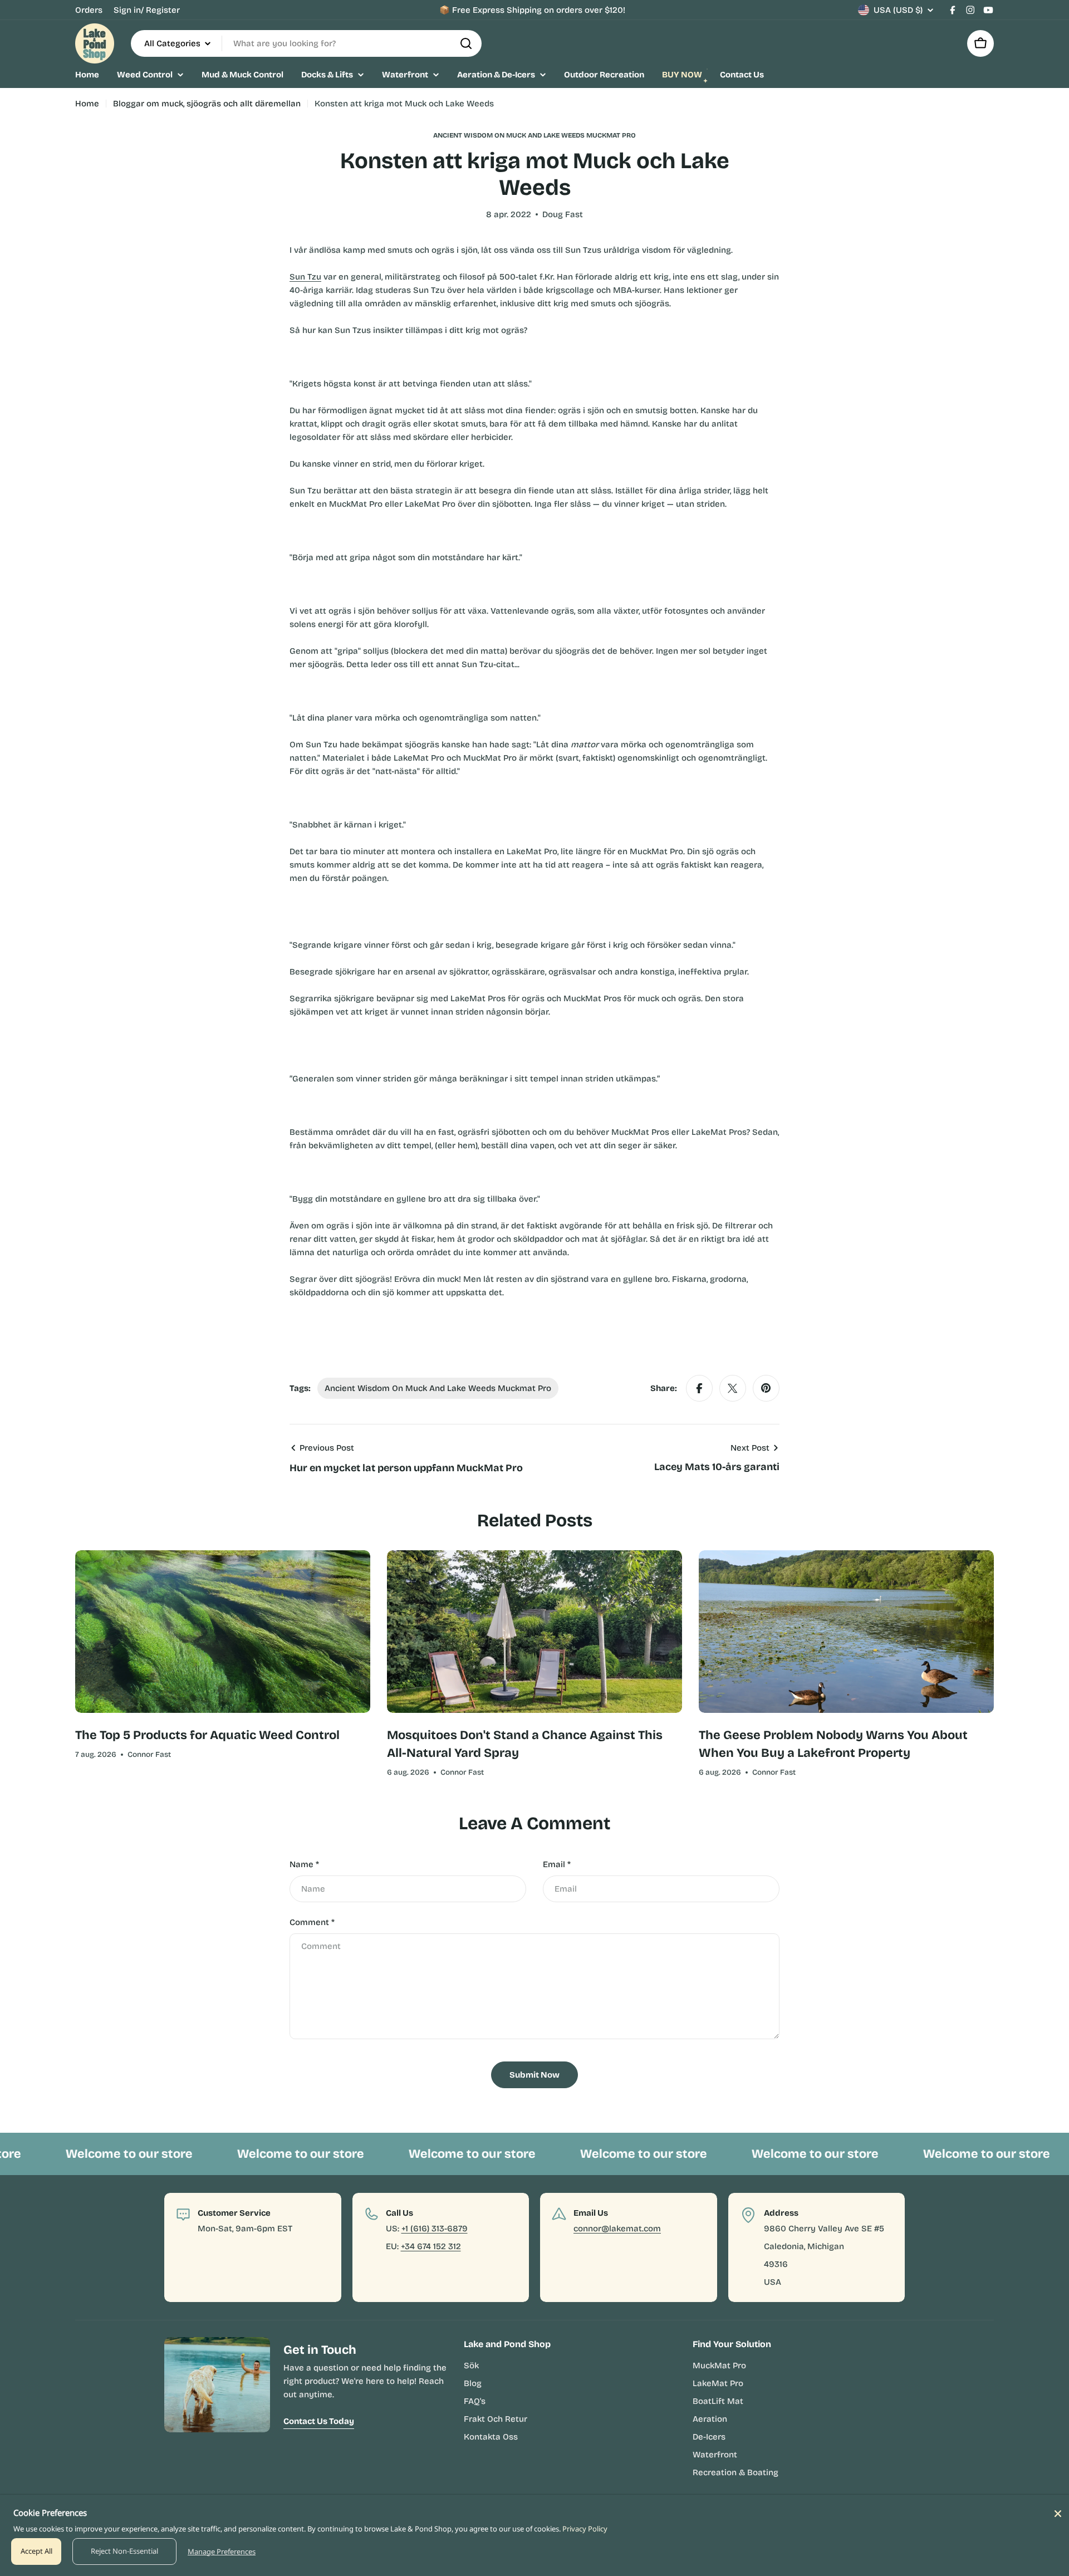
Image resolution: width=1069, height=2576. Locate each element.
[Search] (466, 43)
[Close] (1058, 2514)
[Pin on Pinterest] (766, 1388)
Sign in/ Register (147, 10)
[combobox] (306, 43)
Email (557, 1864)
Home (87, 104)
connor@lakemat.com (617, 2229)
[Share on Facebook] (699, 1388)
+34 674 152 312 (431, 2246)
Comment (312, 1922)
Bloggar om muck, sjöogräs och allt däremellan (207, 104)
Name (304, 1864)
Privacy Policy (585, 2529)
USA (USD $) (898, 10)
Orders (89, 10)
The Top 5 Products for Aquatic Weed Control (207, 1735)
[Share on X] (733, 1388)
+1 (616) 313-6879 (435, 2229)
